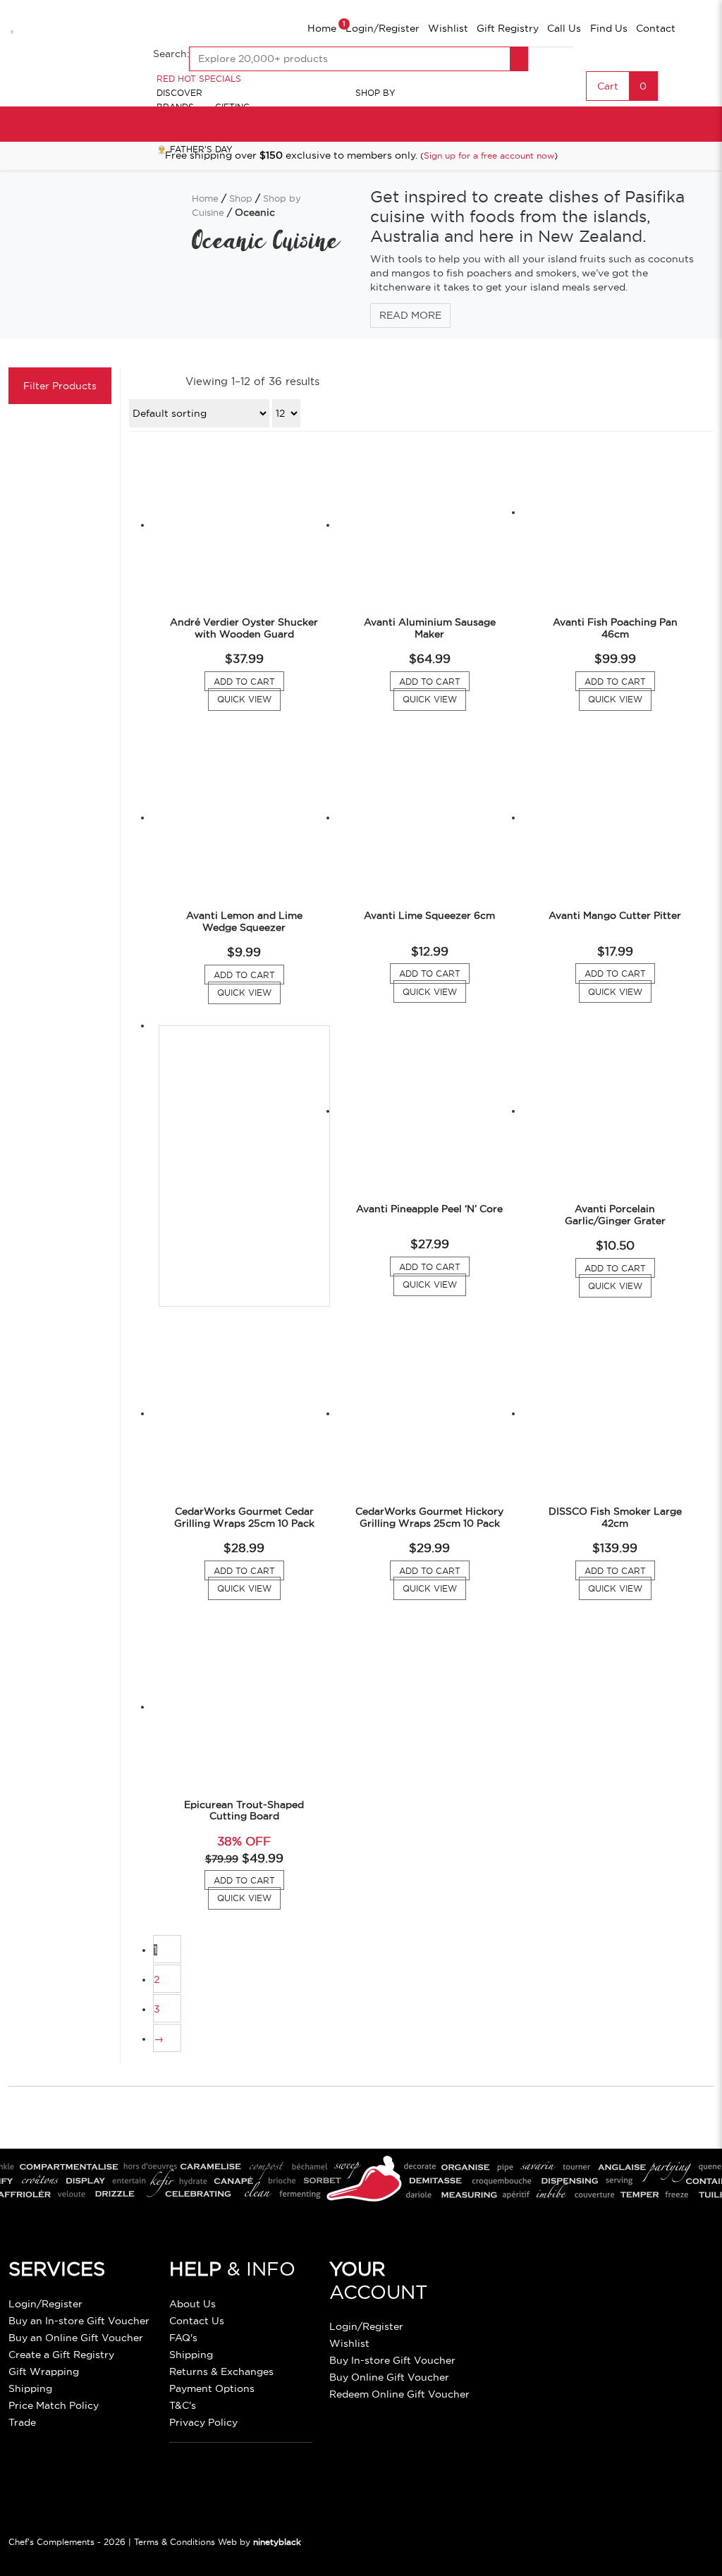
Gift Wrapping (44, 2371)
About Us (192, 2304)
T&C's (183, 2405)
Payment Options (212, 2388)
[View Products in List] (171, 381)
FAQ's (183, 2338)
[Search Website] (519, 59)
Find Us (609, 28)
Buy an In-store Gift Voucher (79, 2321)
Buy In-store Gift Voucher (392, 2360)
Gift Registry (508, 28)
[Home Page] (72, 59)
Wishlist (448, 28)
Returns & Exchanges (221, 2371)
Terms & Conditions (175, 2542)
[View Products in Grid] (143, 381)
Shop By (375, 93)
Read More (410, 315)
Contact (656, 28)
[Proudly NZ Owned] (596, 2297)
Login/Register (383, 28)
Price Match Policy (54, 2405)
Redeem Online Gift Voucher (399, 2394)
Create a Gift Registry (61, 2355)
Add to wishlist (14, 24)
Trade (22, 2422)
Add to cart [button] (249, 683)
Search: (171, 54)
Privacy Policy (203, 2422)
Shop (241, 198)
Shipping (30, 2388)
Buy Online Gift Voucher (389, 2377)
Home (322, 28)
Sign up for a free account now (489, 155)
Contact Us (197, 2321)
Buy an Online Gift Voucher (76, 2338)
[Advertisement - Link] (244, 1166)
